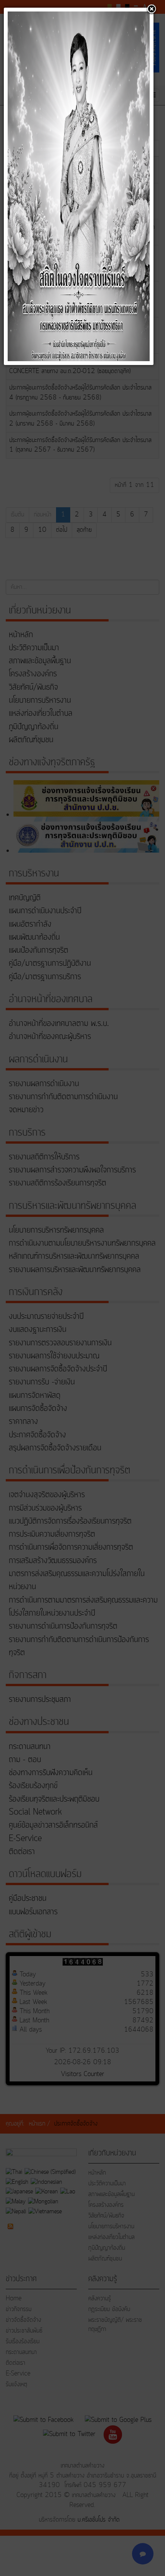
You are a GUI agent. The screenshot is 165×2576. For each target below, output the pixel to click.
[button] (152, 10)
